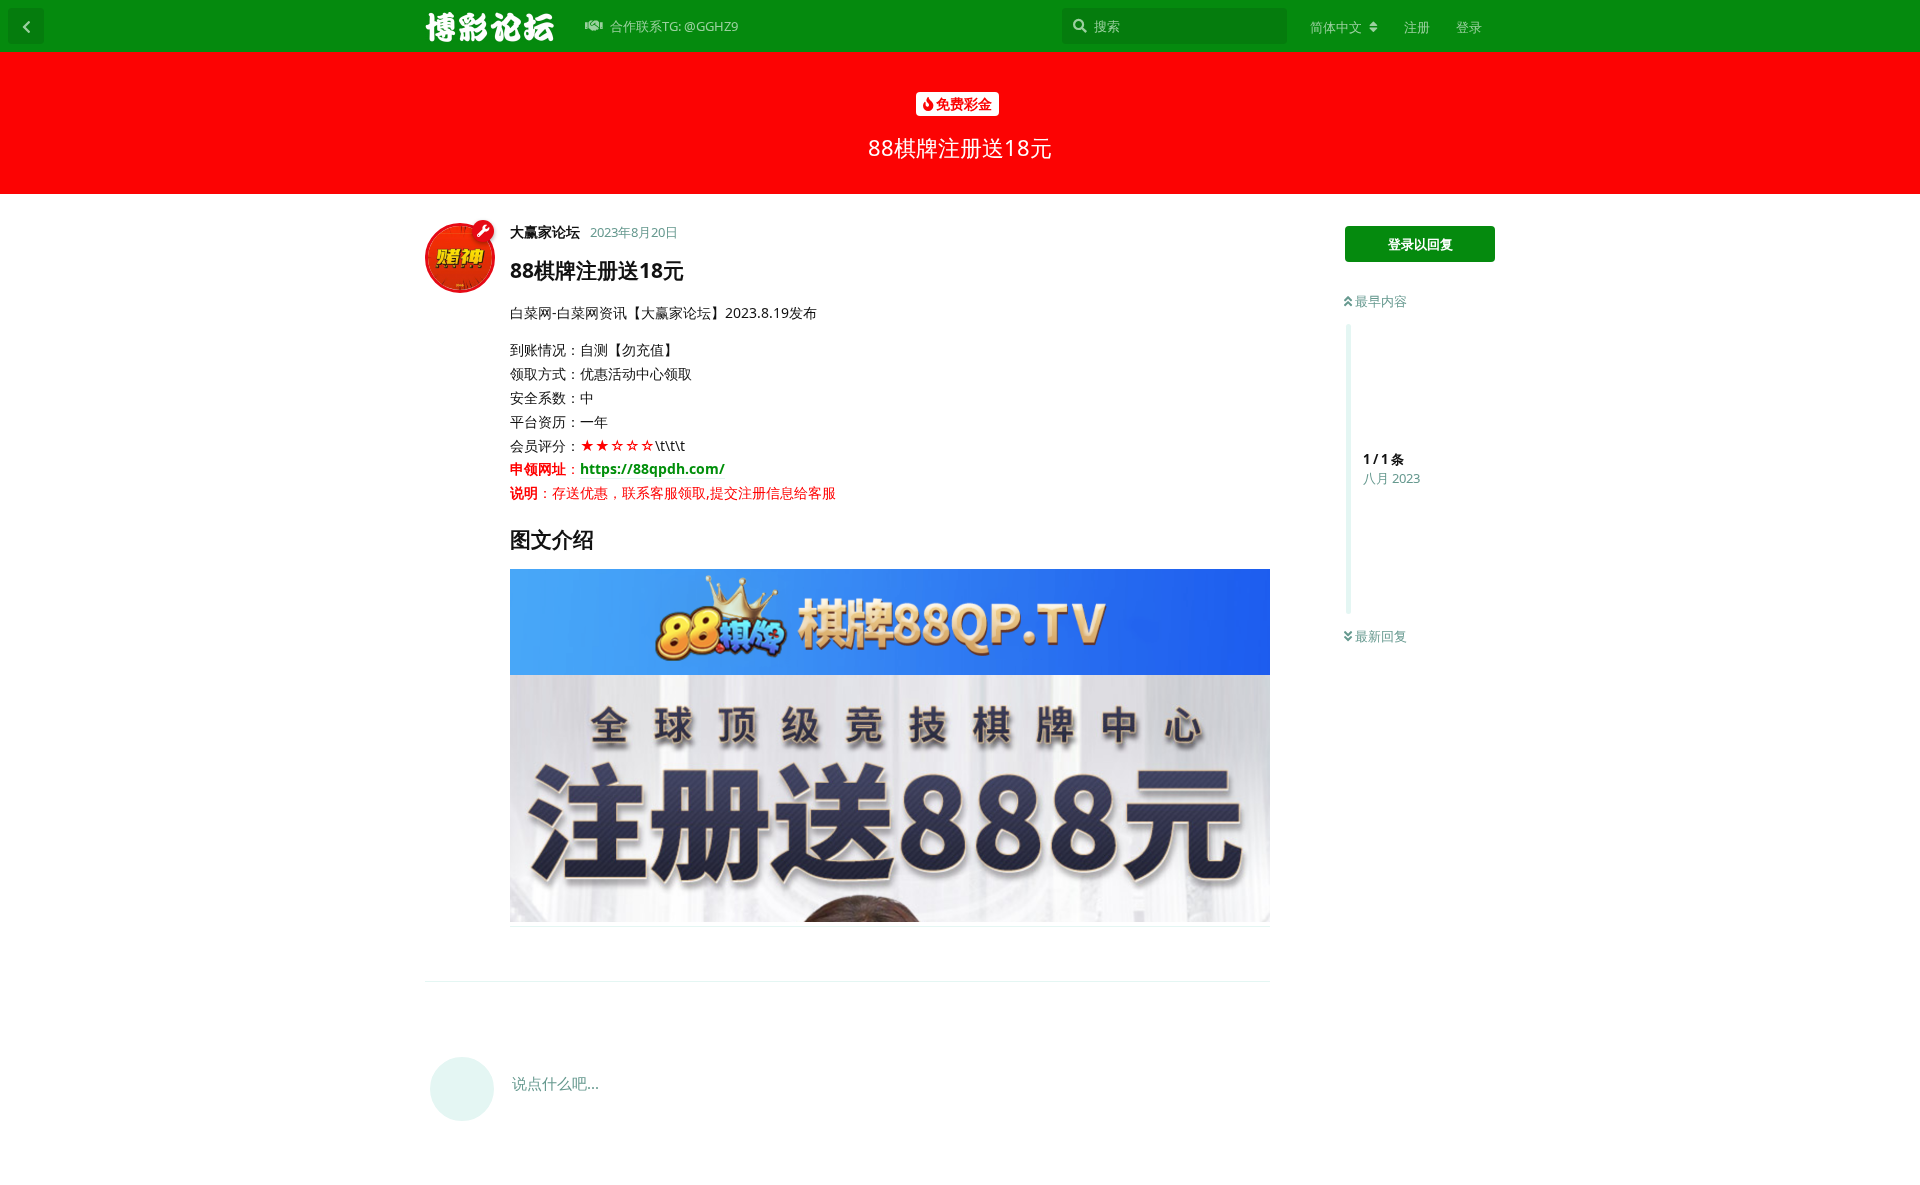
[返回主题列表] (26, 26)
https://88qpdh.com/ (652, 468)
